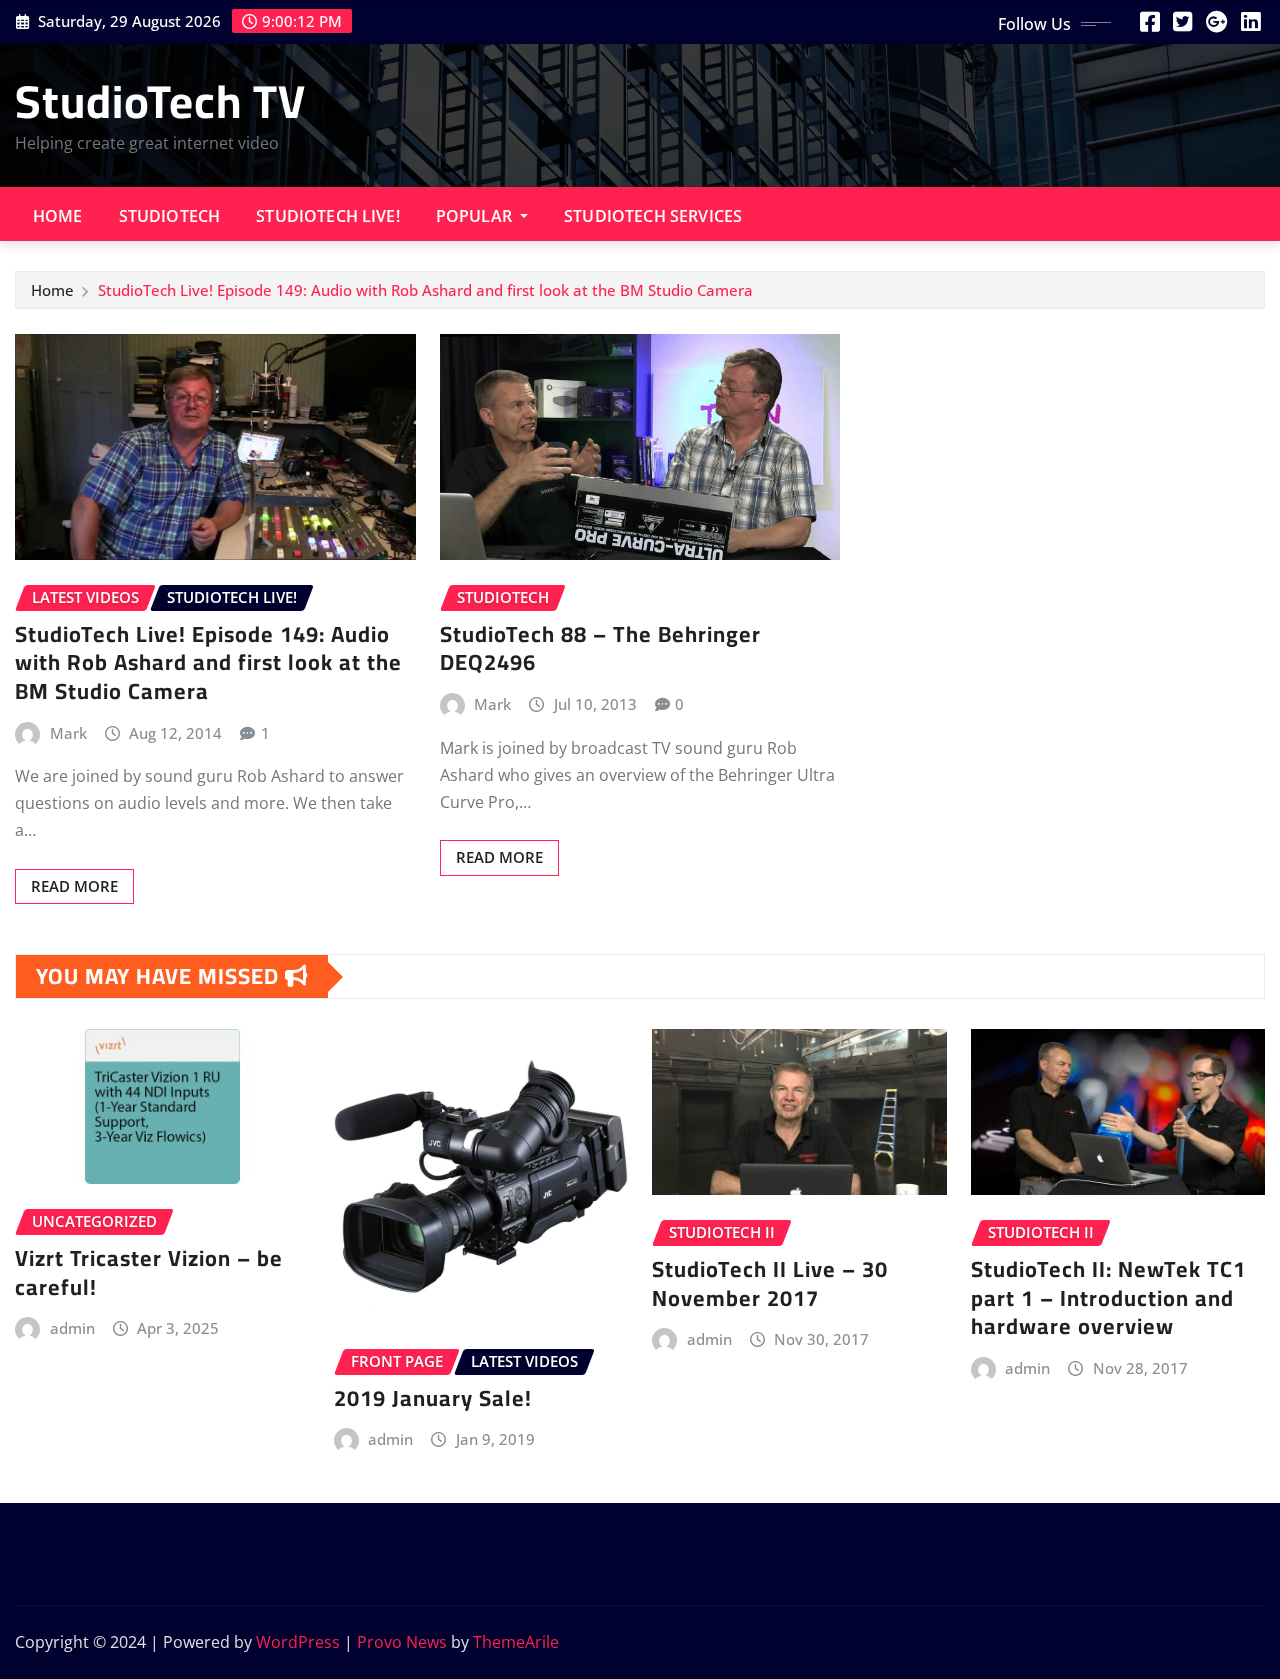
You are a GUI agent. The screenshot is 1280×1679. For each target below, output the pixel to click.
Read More (74, 886)
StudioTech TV (160, 101)
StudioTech (170, 216)
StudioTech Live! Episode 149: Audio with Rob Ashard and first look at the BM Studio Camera (425, 290)
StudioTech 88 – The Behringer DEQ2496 (600, 648)
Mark (68, 733)
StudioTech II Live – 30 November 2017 (770, 1283)
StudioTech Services (653, 216)
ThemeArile (516, 1642)
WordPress (298, 1642)
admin (72, 1328)
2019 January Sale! (433, 1398)
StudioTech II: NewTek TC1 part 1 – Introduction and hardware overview (1108, 1297)
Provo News (402, 1642)
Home (58, 216)
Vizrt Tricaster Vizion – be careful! (149, 1272)
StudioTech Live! (328, 216)
